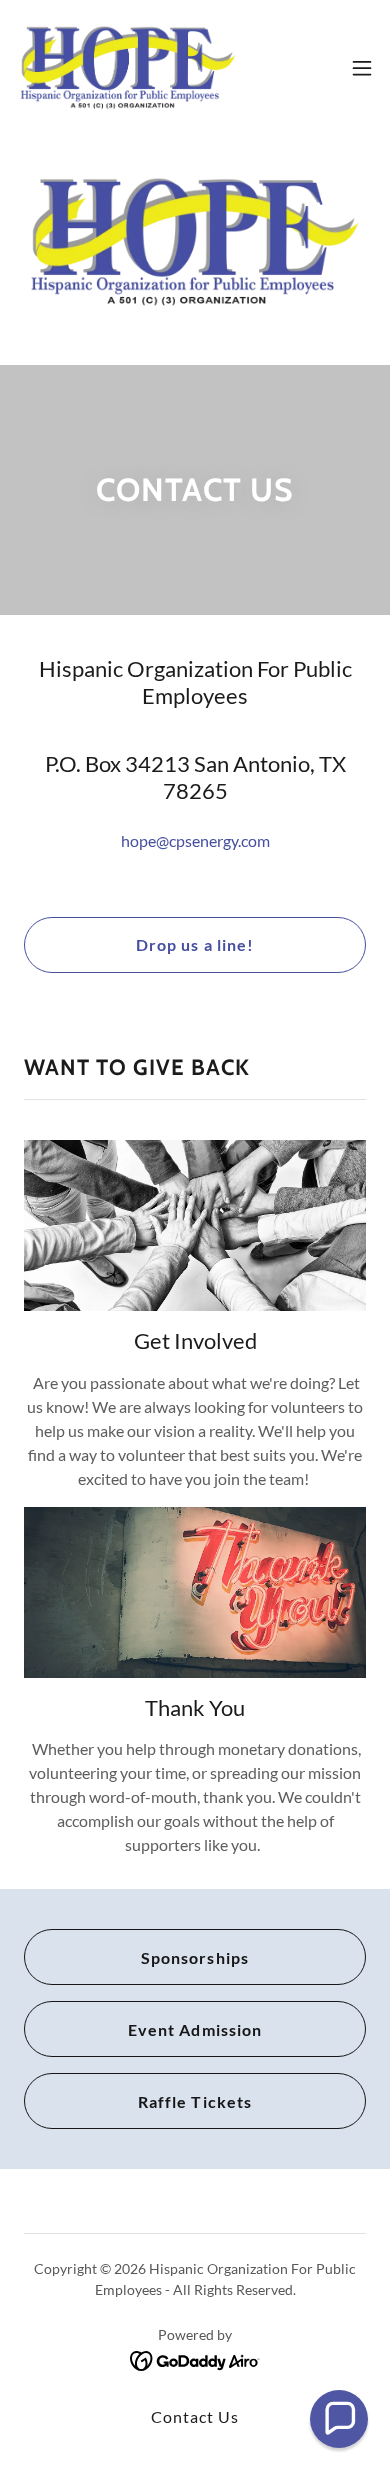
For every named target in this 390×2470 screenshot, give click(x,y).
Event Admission (194, 2029)
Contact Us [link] (195, 2416)
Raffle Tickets (194, 2101)
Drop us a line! (194, 944)
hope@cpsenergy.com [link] (195, 840)
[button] (362, 68)
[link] (128, 68)
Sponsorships (194, 1957)
